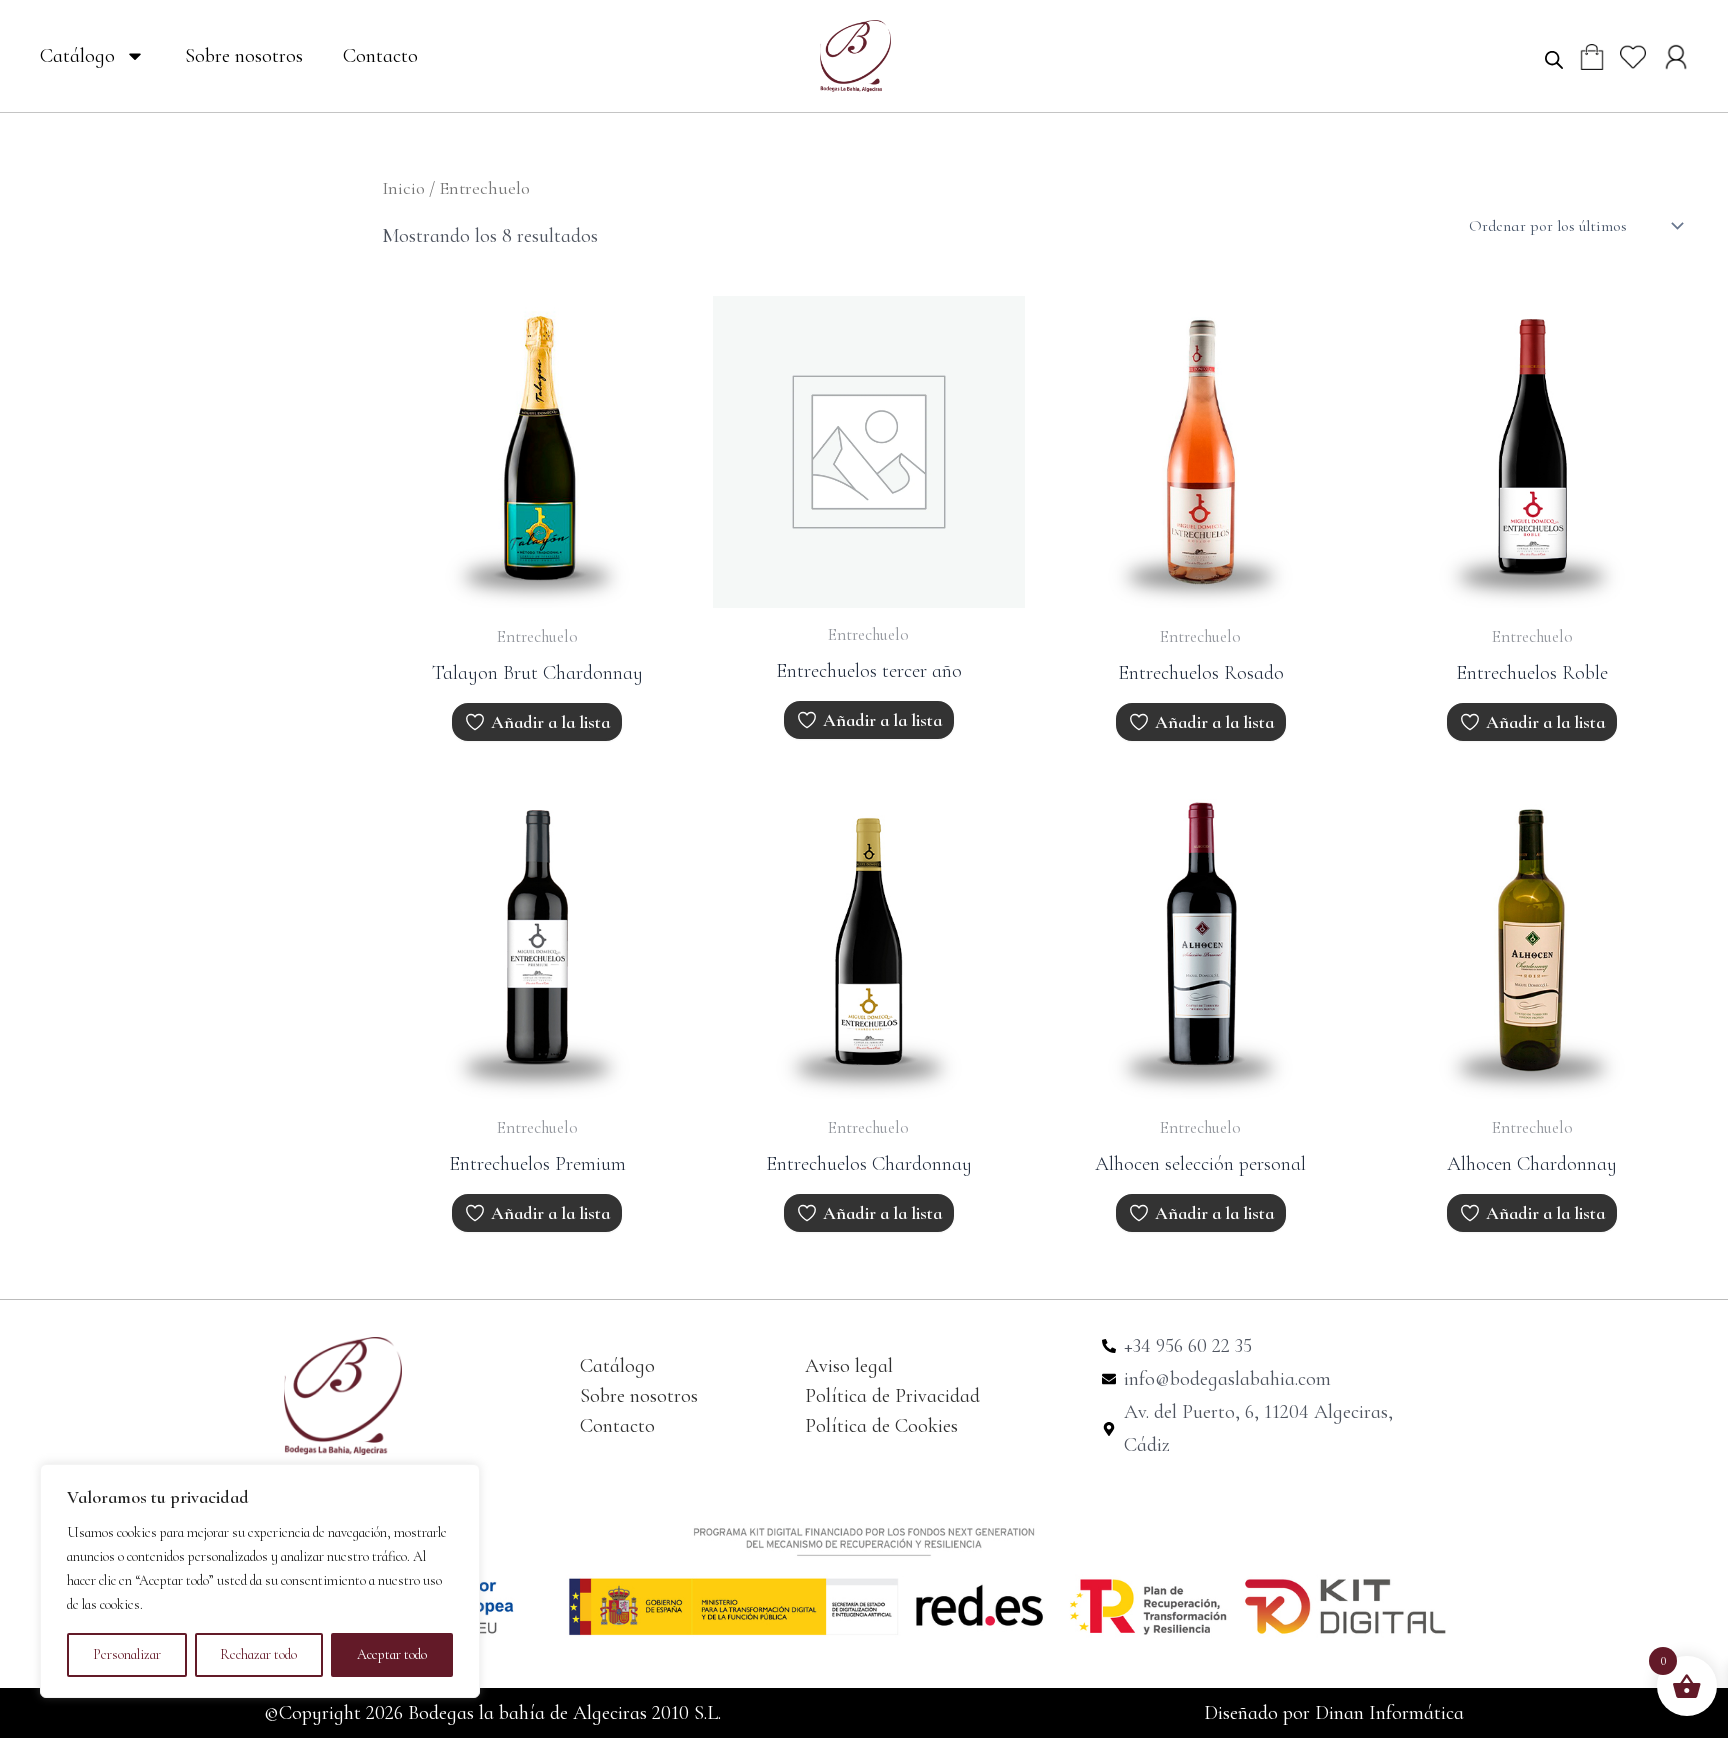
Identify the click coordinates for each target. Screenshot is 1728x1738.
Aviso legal (849, 1366)
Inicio (403, 188)
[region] (260, 1581)
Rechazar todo (258, 1654)
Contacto (380, 56)
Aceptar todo (392, 1654)
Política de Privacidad (892, 1396)
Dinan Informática (1389, 1713)
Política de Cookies (881, 1426)
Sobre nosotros (244, 56)
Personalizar (127, 1654)
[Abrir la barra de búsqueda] (1554, 59)
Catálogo (77, 56)
